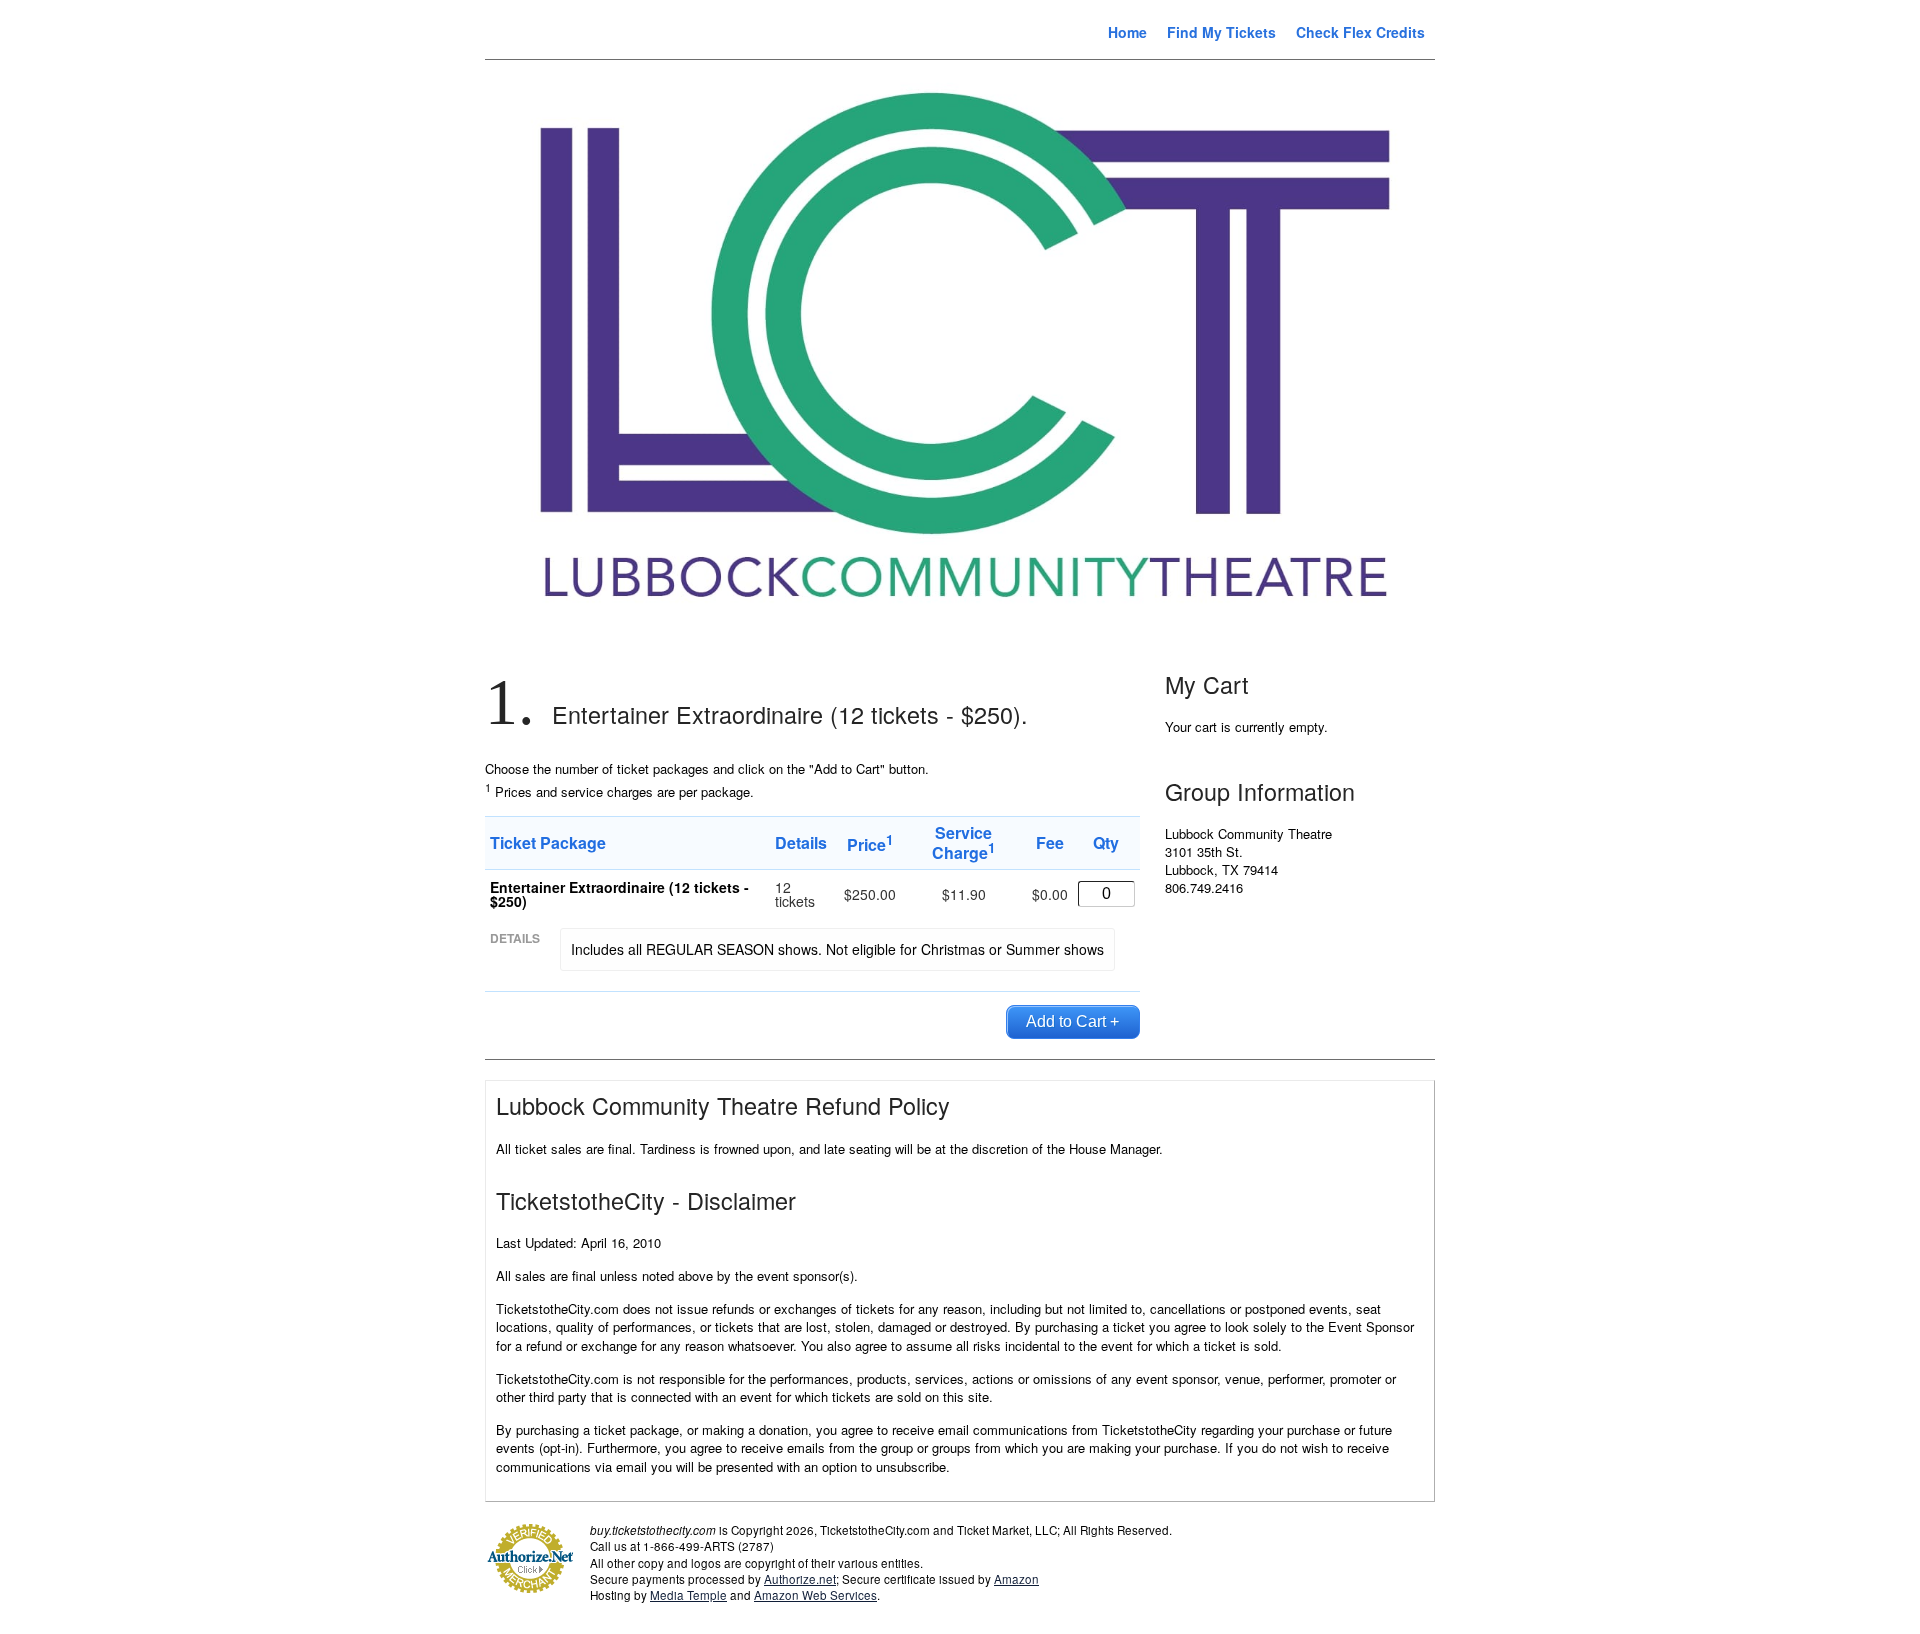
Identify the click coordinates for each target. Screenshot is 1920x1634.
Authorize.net (800, 1579)
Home (1127, 32)
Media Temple (688, 1595)
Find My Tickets (1221, 32)
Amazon (1016, 1579)
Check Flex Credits (1360, 32)
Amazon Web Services (815, 1595)
